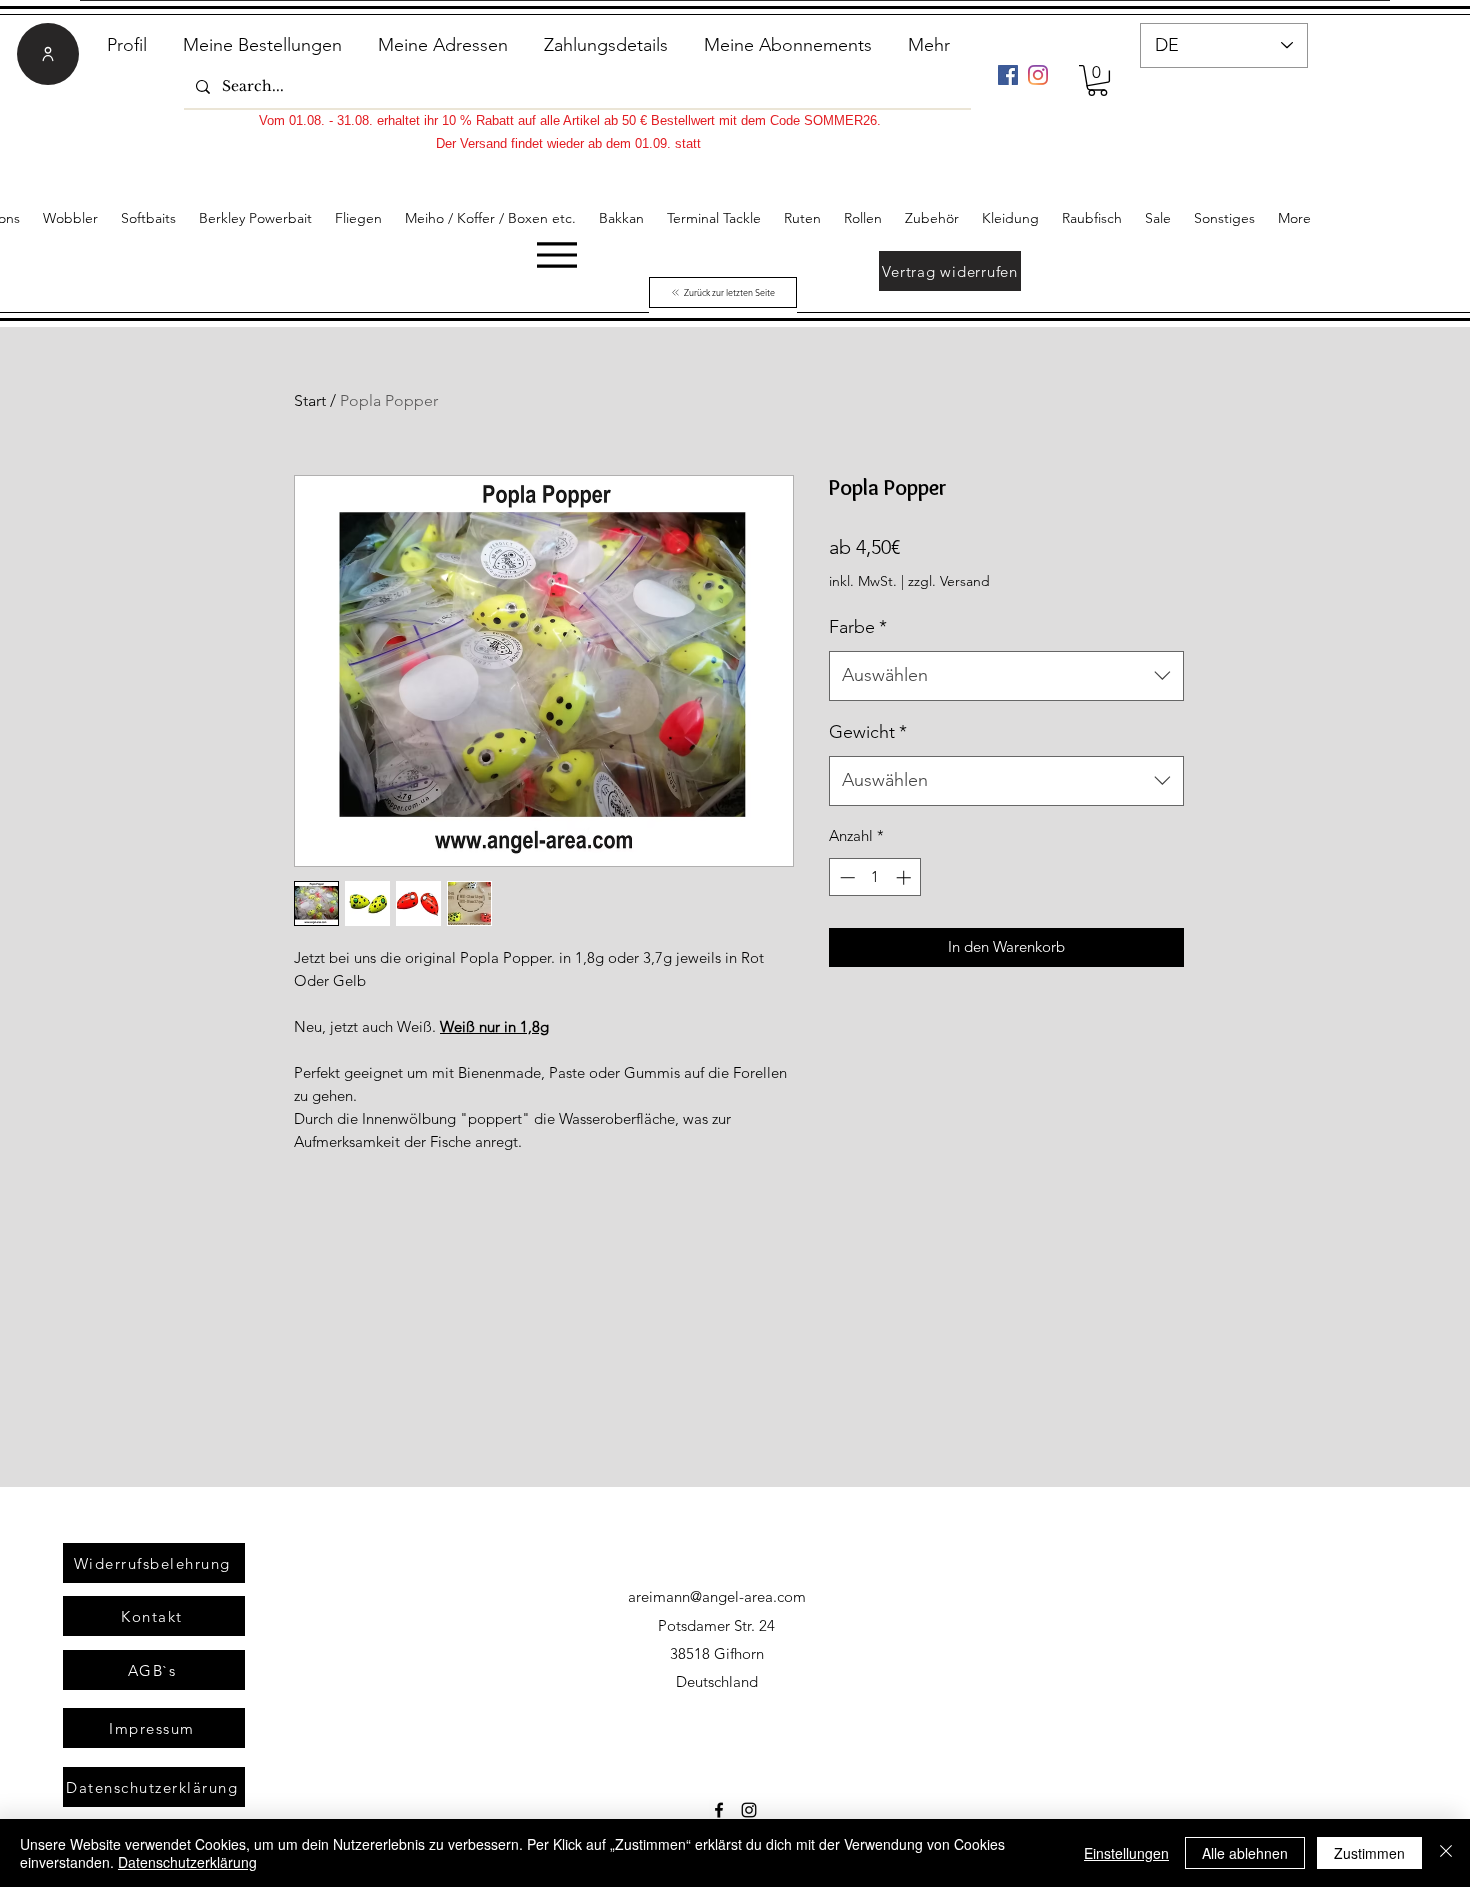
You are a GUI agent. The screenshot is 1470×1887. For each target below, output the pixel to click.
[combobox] (1006, 676)
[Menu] (556, 254)
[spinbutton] (875, 877)
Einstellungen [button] (1126, 1853)
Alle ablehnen (1245, 1853)
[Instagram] (1038, 75)
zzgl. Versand (949, 581)
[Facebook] (1008, 75)
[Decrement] (845, 877)
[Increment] (905, 877)
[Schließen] (1446, 1853)
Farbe (858, 627)
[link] (1097, 80)
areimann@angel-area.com (717, 1596)
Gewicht (868, 732)
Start (310, 400)
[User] (48, 54)
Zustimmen (1369, 1853)
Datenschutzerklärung (187, 1862)
